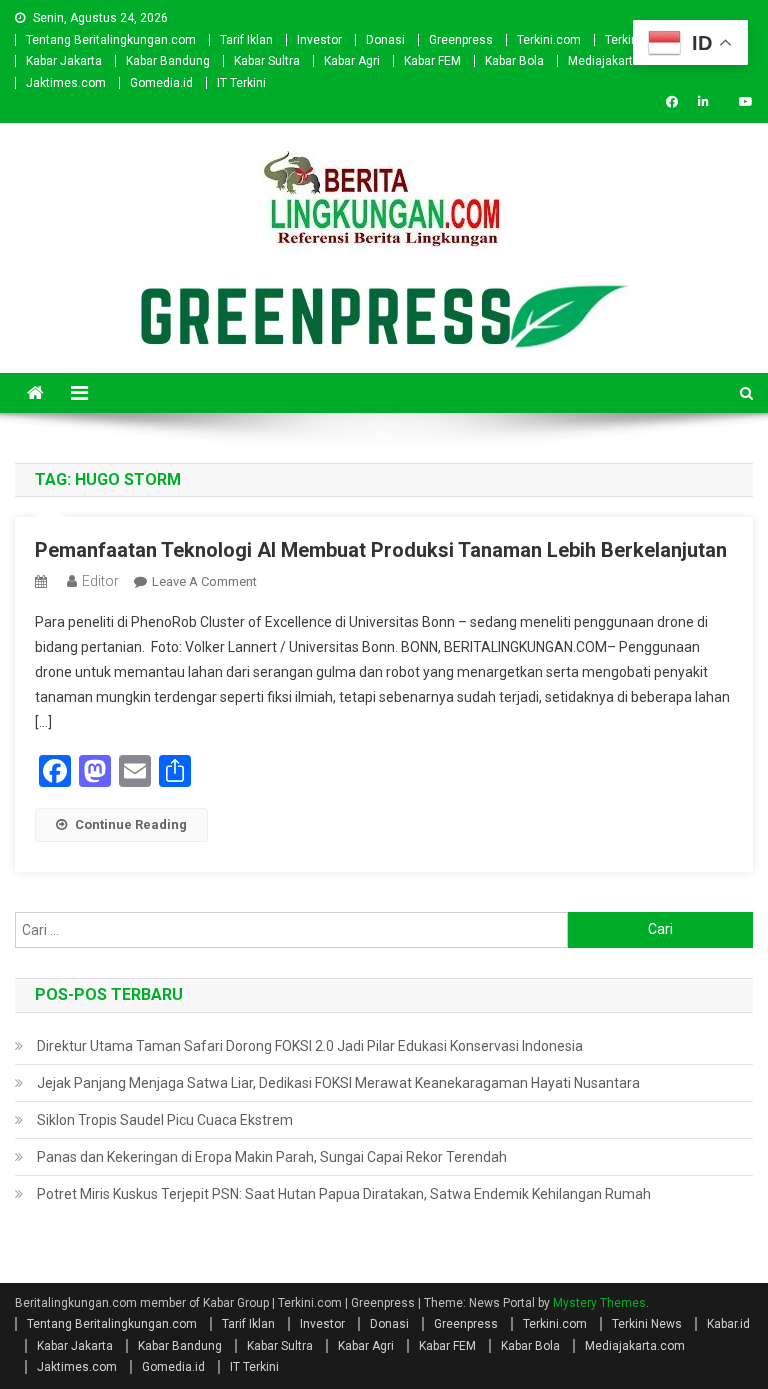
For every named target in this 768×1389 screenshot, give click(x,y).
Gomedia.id (161, 83)
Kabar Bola (514, 61)
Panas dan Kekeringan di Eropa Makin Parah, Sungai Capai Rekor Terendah (272, 1157)
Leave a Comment (204, 581)
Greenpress (461, 40)
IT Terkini (241, 83)
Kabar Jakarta (64, 61)
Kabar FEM (432, 61)
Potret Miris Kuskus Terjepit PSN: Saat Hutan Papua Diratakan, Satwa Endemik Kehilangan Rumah (344, 1194)
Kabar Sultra (267, 61)
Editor (100, 581)
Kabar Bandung (168, 61)
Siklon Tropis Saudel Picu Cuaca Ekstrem (165, 1120)
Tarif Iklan (246, 40)
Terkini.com (549, 40)
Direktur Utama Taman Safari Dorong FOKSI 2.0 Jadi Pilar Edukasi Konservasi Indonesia (310, 1046)
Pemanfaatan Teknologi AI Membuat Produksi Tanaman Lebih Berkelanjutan (381, 550)
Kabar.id (728, 1324)
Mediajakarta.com (618, 61)
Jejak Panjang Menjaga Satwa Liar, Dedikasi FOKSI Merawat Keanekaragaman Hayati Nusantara (338, 1083)
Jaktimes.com (66, 83)
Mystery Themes (599, 1303)
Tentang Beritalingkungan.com (111, 40)
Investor (319, 40)
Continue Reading (131, 824)
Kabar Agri (352, 61)
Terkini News (647, 1324)
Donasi (385, 40)
